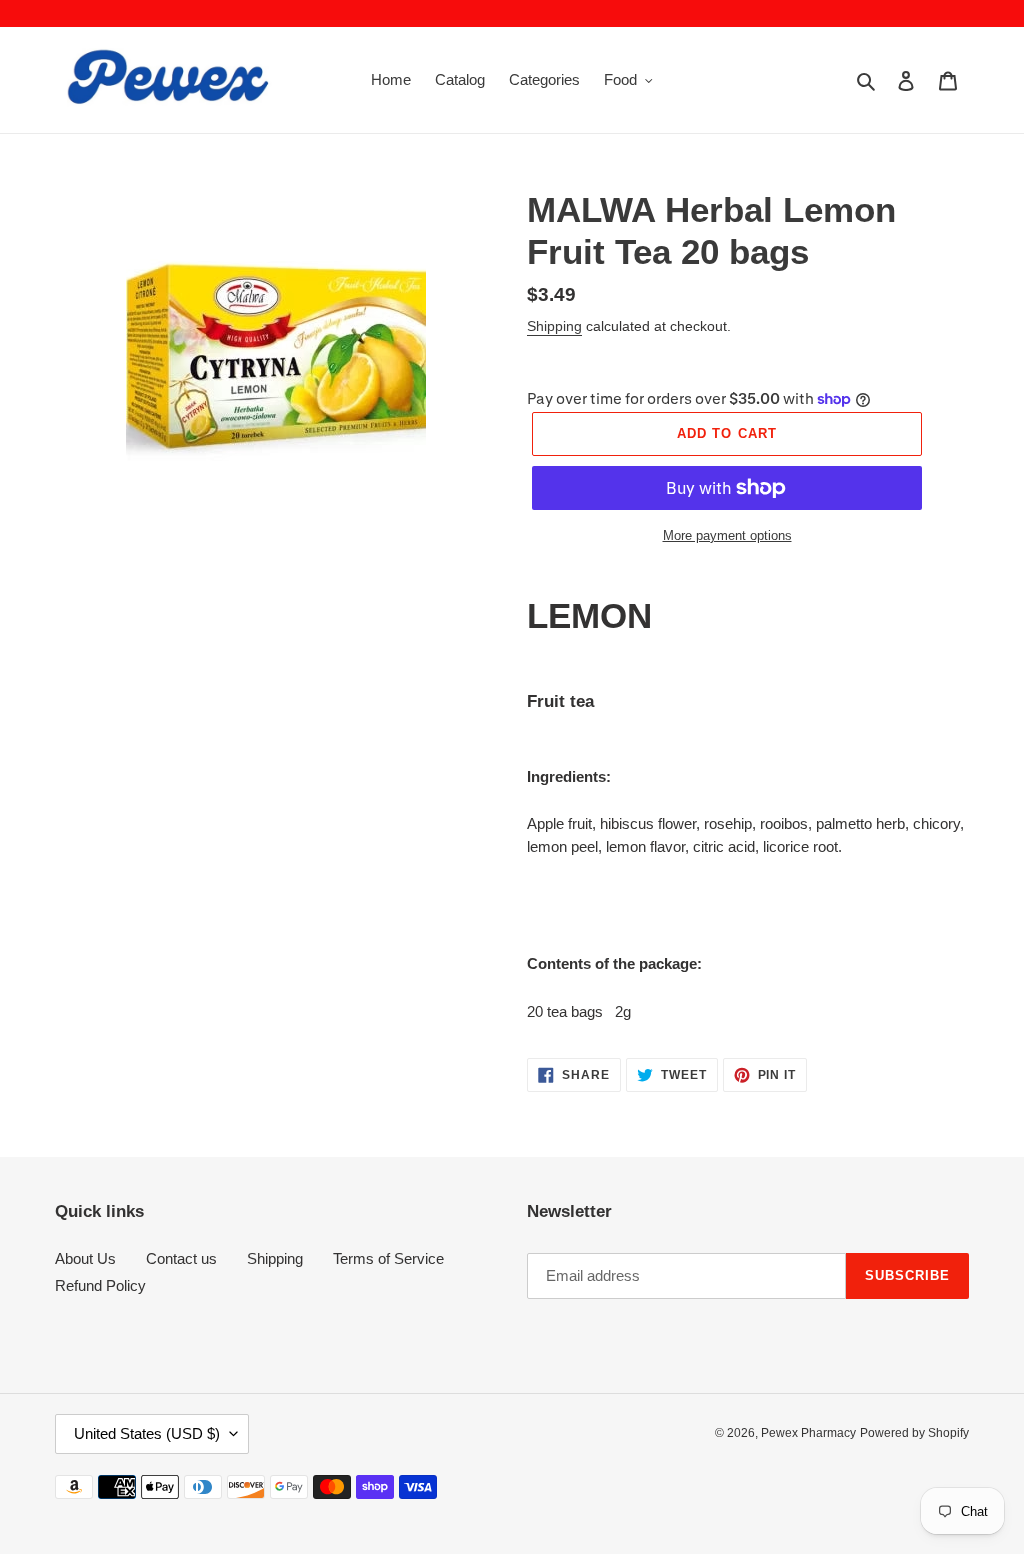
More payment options (727, 535)
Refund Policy (100, 1285)
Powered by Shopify (914, 1433)
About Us (85, 1258)
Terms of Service (388, 1258)
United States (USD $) (147, 1433)
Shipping (554, 326)
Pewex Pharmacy (808, 1433)
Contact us (181, 1258)
